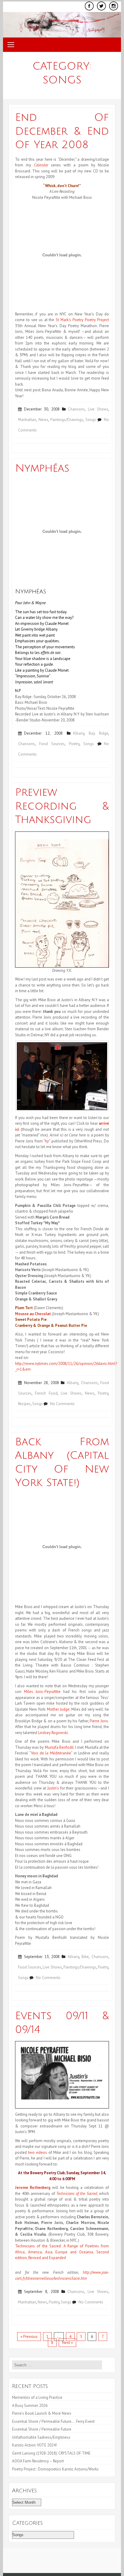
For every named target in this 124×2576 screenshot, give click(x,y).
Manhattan (27, 420)
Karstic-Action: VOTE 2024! (34, 2445)
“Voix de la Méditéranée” (51, 1753)
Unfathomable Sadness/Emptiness (41, 2437)
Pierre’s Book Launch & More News (42, 2413)
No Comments (62, 1404)
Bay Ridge (99, 733)
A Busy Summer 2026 (30, 2406)
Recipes (24, 1404)
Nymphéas (42, 468)
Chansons (76, 409)
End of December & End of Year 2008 (62, 131)
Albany (79, 733)
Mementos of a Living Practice (37, 2397)
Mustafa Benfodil (59, 1747)
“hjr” (47, 1141)
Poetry (74, 744)
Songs (91, 420)
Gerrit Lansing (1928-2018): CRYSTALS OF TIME (51, 2453)
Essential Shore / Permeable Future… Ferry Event (53, 2421)
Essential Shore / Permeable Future (42, 2429)
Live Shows (98, 409)
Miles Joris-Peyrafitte (42, 1692)
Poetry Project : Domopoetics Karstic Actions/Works (55, 2469)
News (43, 420)
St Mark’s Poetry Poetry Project (82, 320)
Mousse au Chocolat (33, 1314)
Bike (85, 1957)
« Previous (29, 2337)
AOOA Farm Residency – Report (38, 2461)
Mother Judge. (58, 1709)
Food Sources (52, 744)
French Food (46, 1393)
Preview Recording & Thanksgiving (62, 806)
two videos (37, 2152)
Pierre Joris (99, 1721)
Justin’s (53, 1788)
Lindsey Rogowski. (53, 1733)
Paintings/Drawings (67, 420)
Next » (67, 2343)
